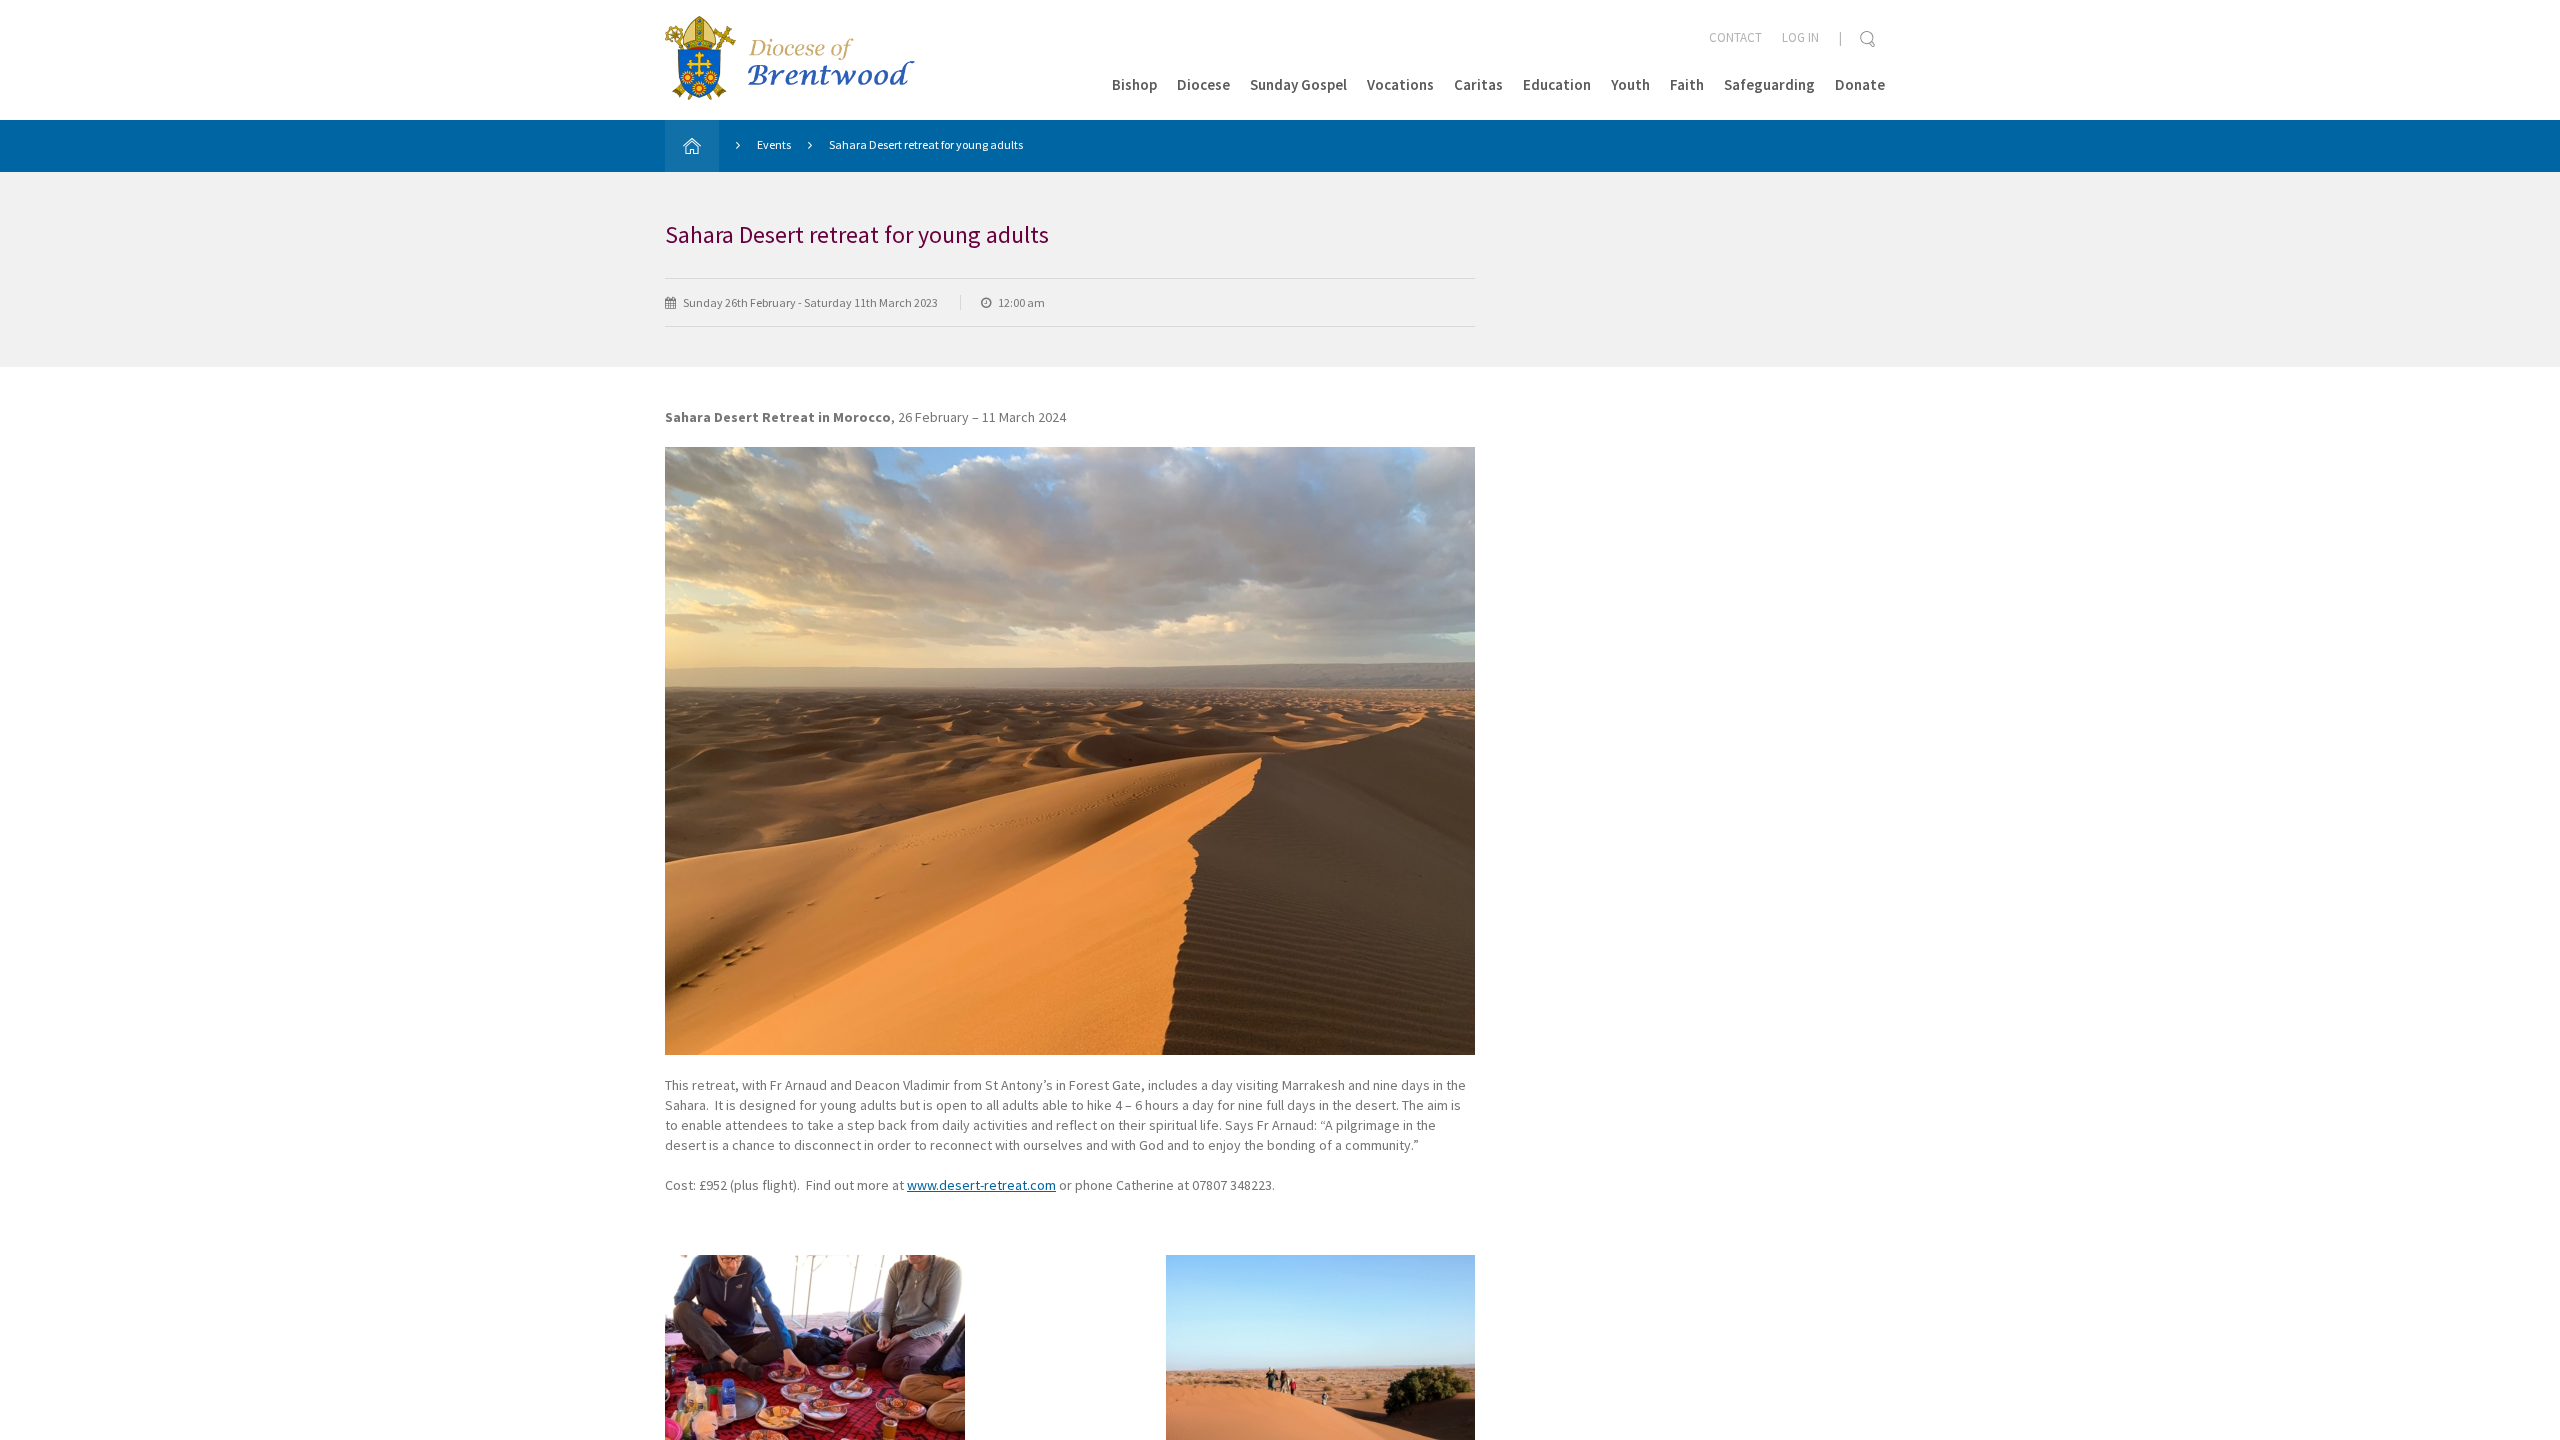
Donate (1860, 84)
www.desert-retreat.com (981, 1185)
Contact (1735, 37)
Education (1557, 84)
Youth (1630, 84)
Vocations (1400, 84)
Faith (1687, 84)
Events (774, 144)
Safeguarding (1769, 84)
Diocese (1203, 84)
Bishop (1134, 84)
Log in (1800, 37)
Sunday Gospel (1298, 84)
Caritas (1478, 84)
